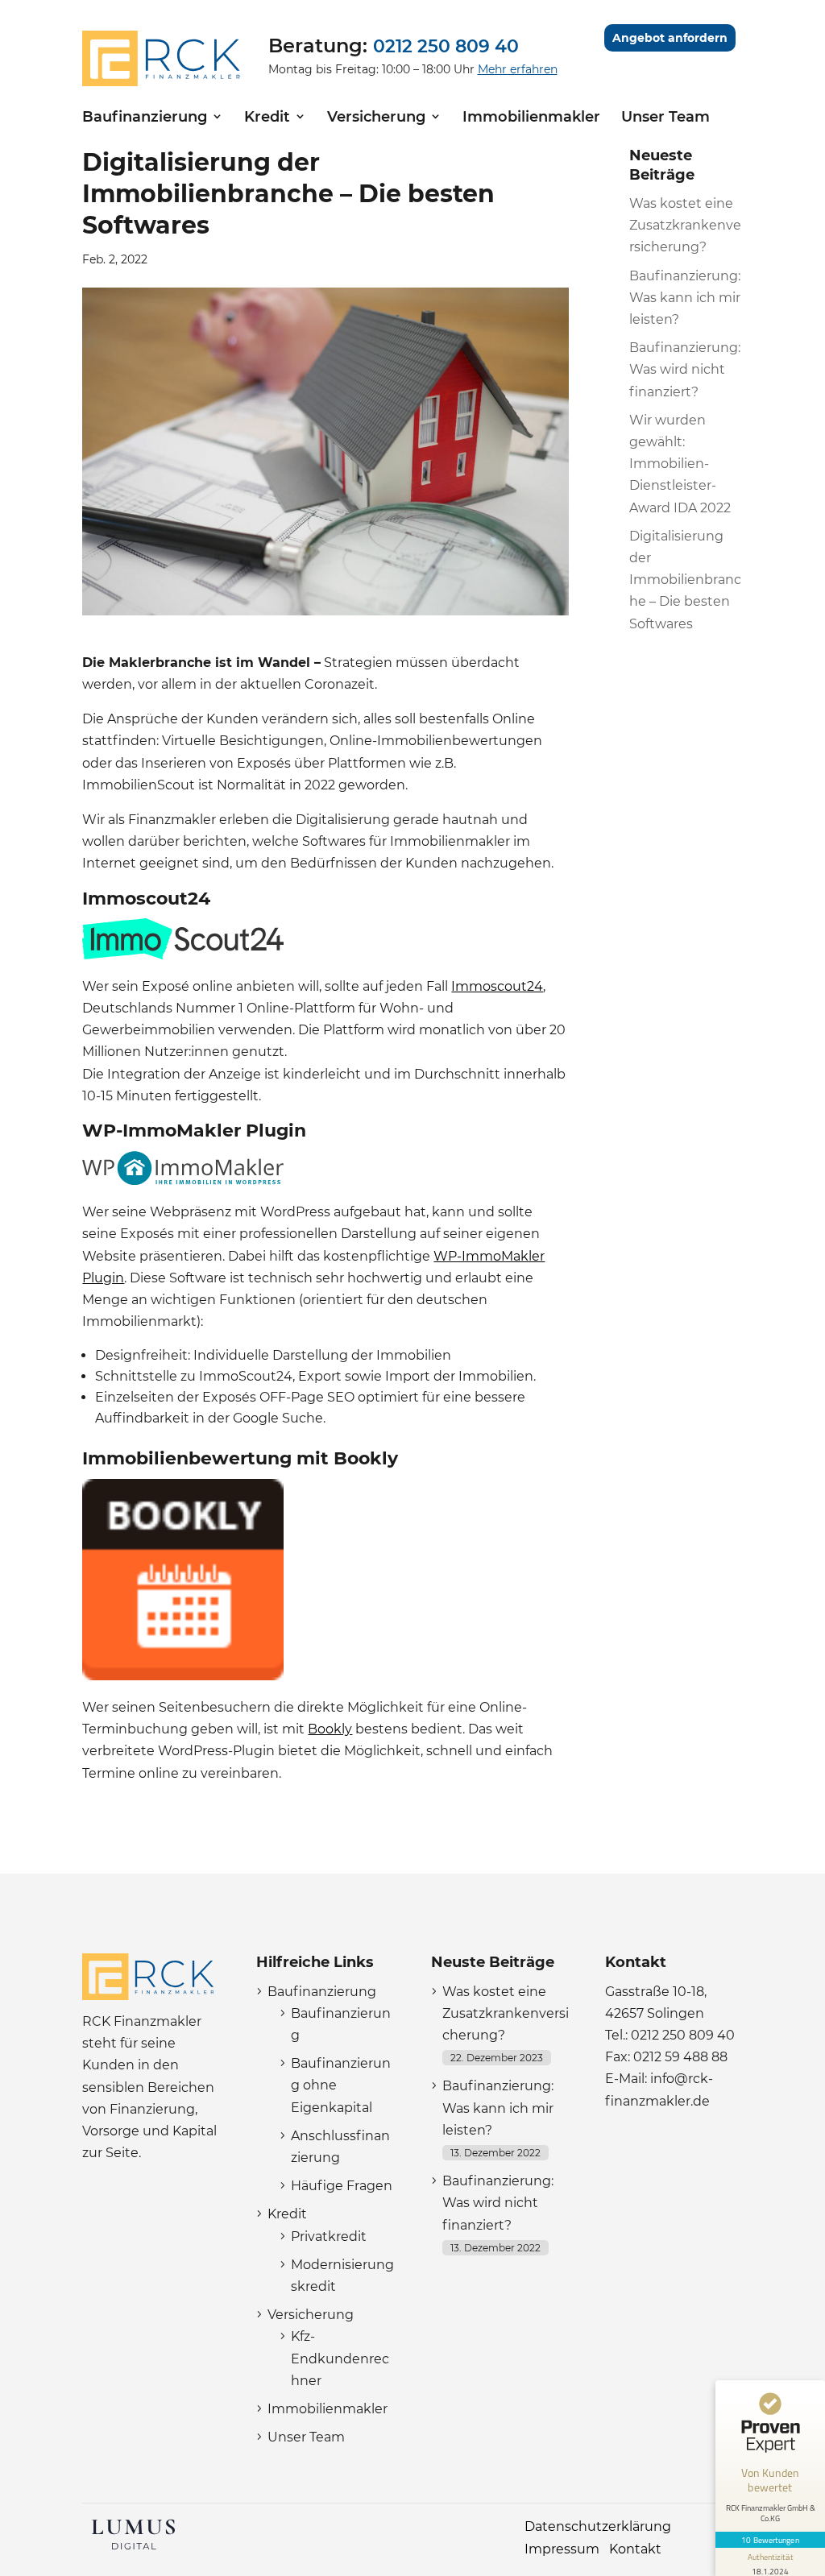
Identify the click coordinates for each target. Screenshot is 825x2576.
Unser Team (665, 117)
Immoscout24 (497, 986)
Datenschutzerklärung (598, 2526)
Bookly (330, 1729)
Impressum (562, 2549)
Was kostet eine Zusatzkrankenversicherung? (685, 225)
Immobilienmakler (531, 117)
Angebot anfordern (670, 38)
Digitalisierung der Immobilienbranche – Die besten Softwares (685, 580)
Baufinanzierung (145, 117)
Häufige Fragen (342, 2186)
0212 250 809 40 (446, 46)
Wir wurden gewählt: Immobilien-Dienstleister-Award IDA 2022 (680, 464)
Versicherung (376, 117)
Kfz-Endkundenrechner (340, 2358)
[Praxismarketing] (133, 2549)
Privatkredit (329, 2236)
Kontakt (635, 2549)
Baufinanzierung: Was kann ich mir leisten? (685, 298)
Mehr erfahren (518, 69)
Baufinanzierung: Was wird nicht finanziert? (685, 369)
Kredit (267, 117)
